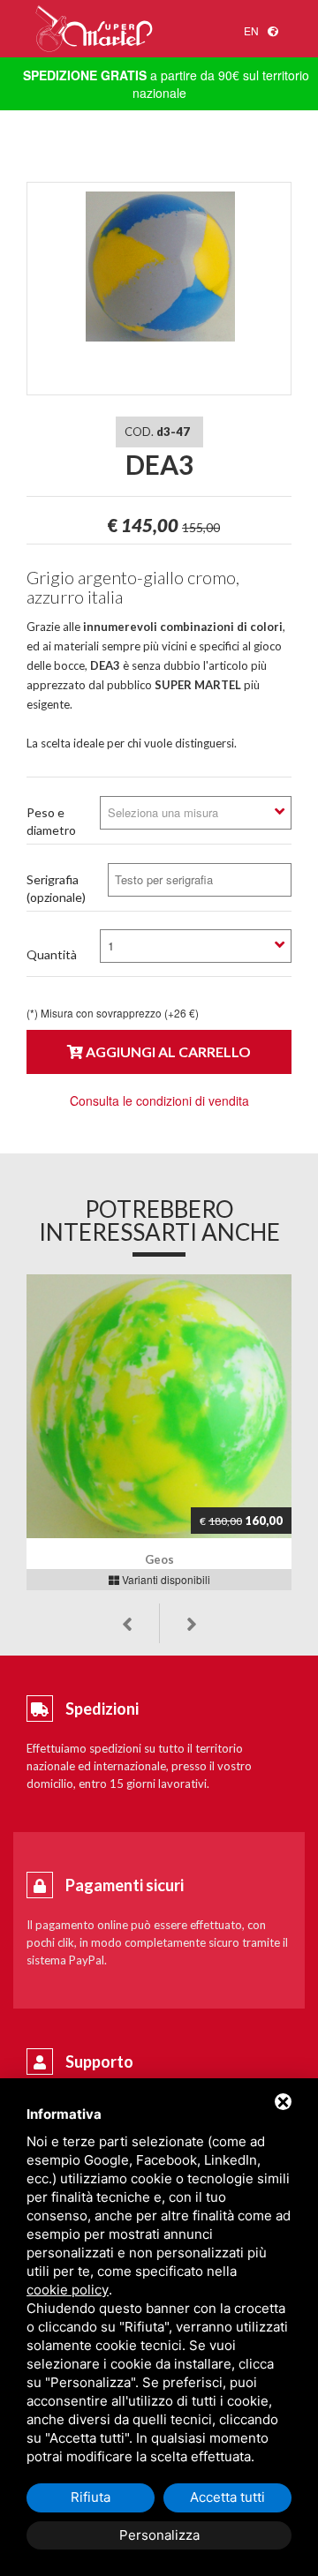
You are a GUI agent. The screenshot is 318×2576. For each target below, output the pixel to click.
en (251, 30)
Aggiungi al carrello (167, 1051)
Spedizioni (102, 1709)
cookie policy (68, 2290)
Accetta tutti (227, 2497)
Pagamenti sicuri (125, 1885)
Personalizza (159, 2535)
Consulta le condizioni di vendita (159, 1100)
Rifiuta (91, 2497)
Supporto (99, 2062)
